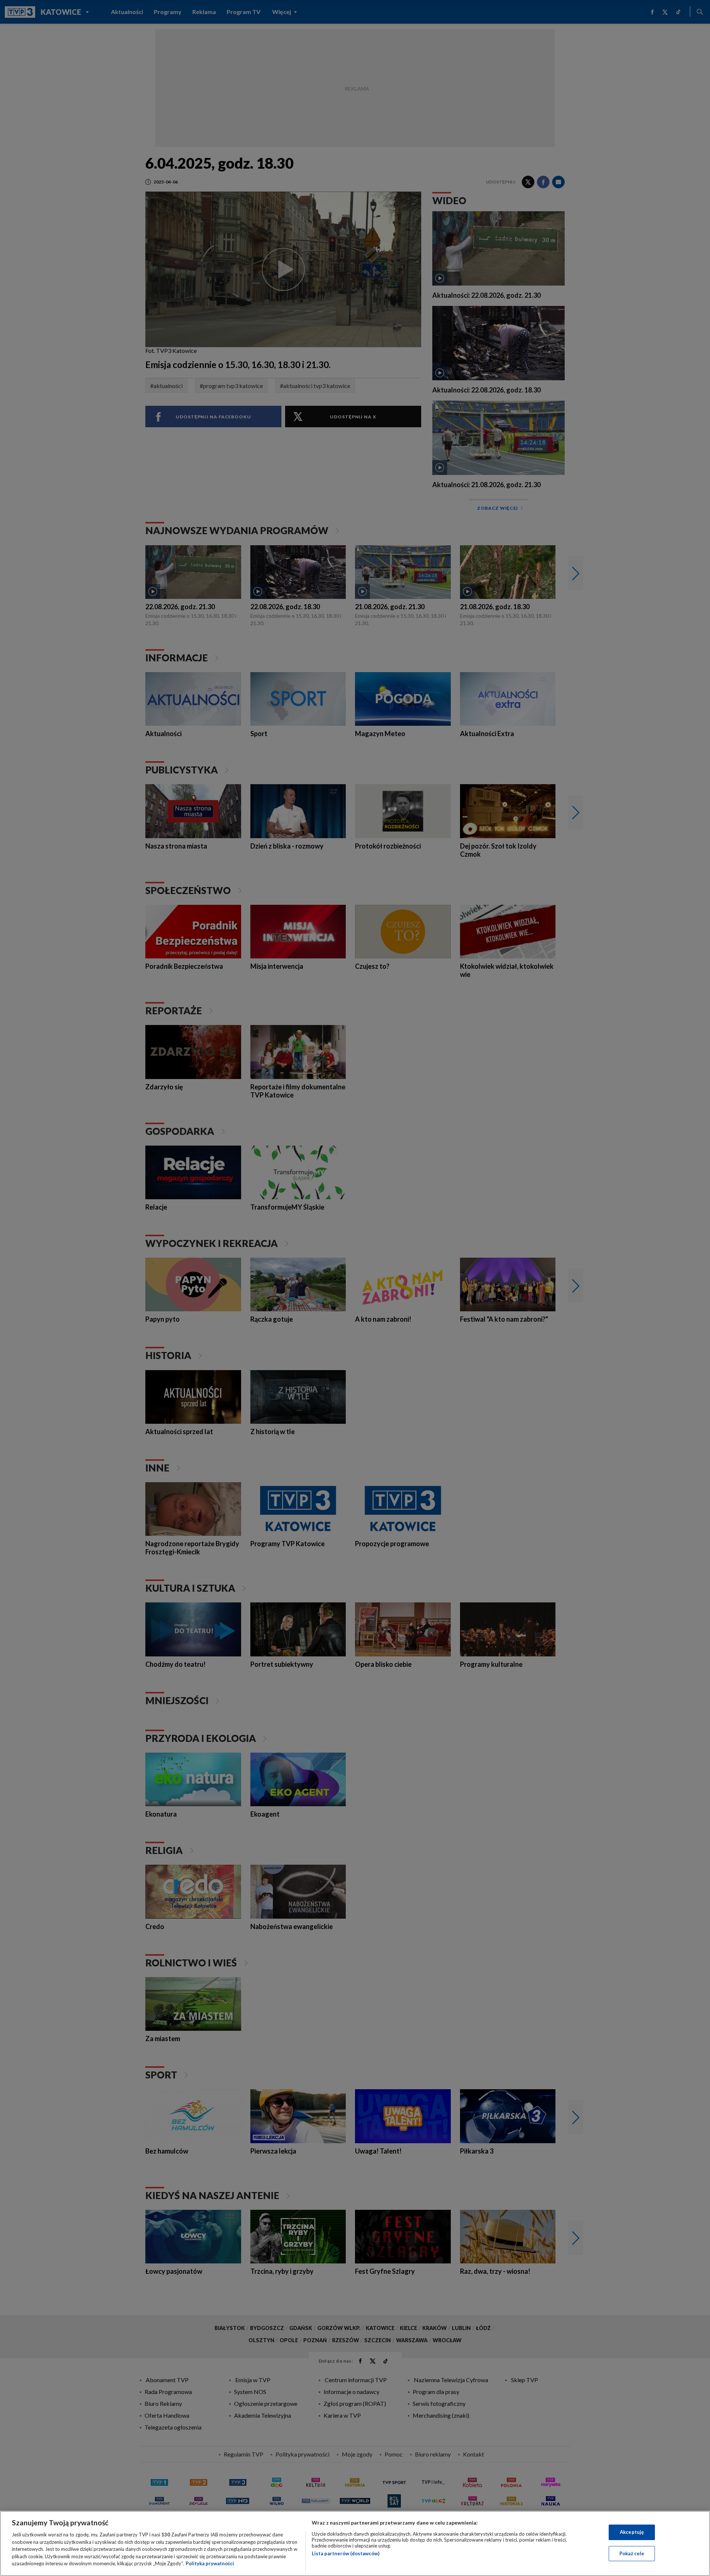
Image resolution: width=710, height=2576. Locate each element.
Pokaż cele (632, 2553)
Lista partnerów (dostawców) (346, 2553)
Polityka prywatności (210, 2563)
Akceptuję (632, 2532)
